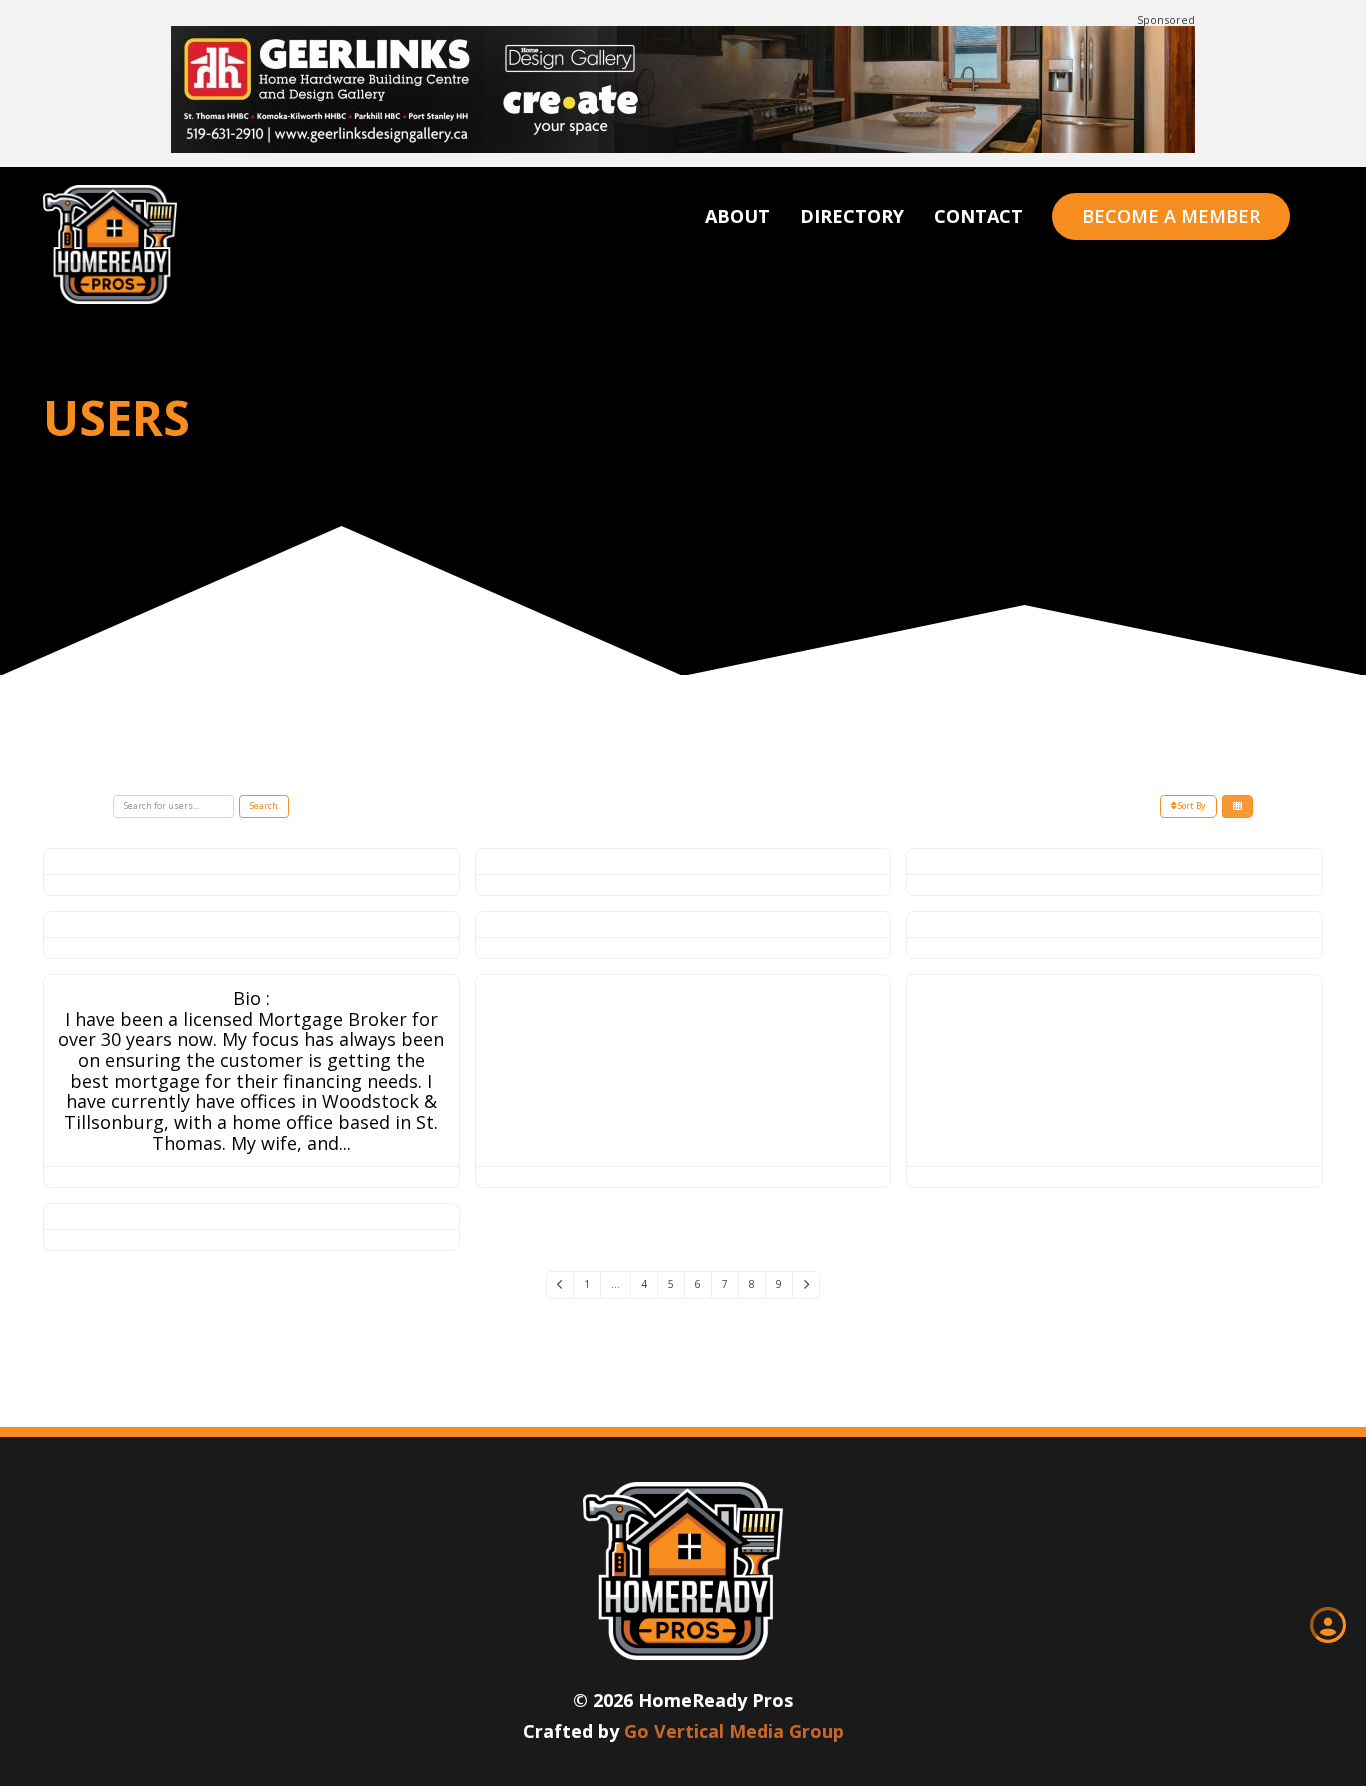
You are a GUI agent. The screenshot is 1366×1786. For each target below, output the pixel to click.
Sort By (1191, 806)
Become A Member (1171, 216)
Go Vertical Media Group (734, 1731)
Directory (852, 216)
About (737, 216)
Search (264, 806)
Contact (978, 216)
